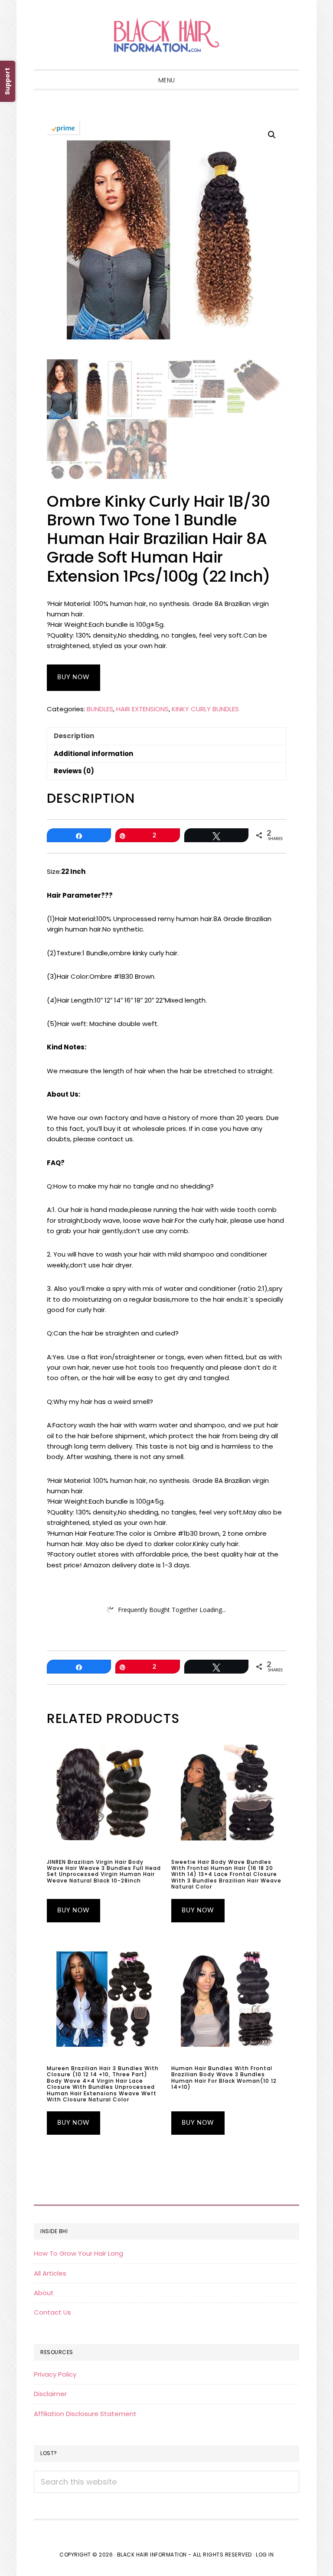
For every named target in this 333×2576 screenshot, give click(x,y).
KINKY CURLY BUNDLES (205, 709)
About (44, 2293)
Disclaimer (50, 2394)
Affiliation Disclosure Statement (85, 2414)
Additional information (93, 754)
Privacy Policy (55, 2374)
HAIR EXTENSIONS (142, 709)
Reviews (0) (74, 771)
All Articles (50, 2273)
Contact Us (52, 2312)
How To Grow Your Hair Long (78, 2253)
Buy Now (73, 677)
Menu (167, 80)
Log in (265, 2555)
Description (74, 736)
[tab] (166, 736)
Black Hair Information (166, 35)
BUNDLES (100, 709)
